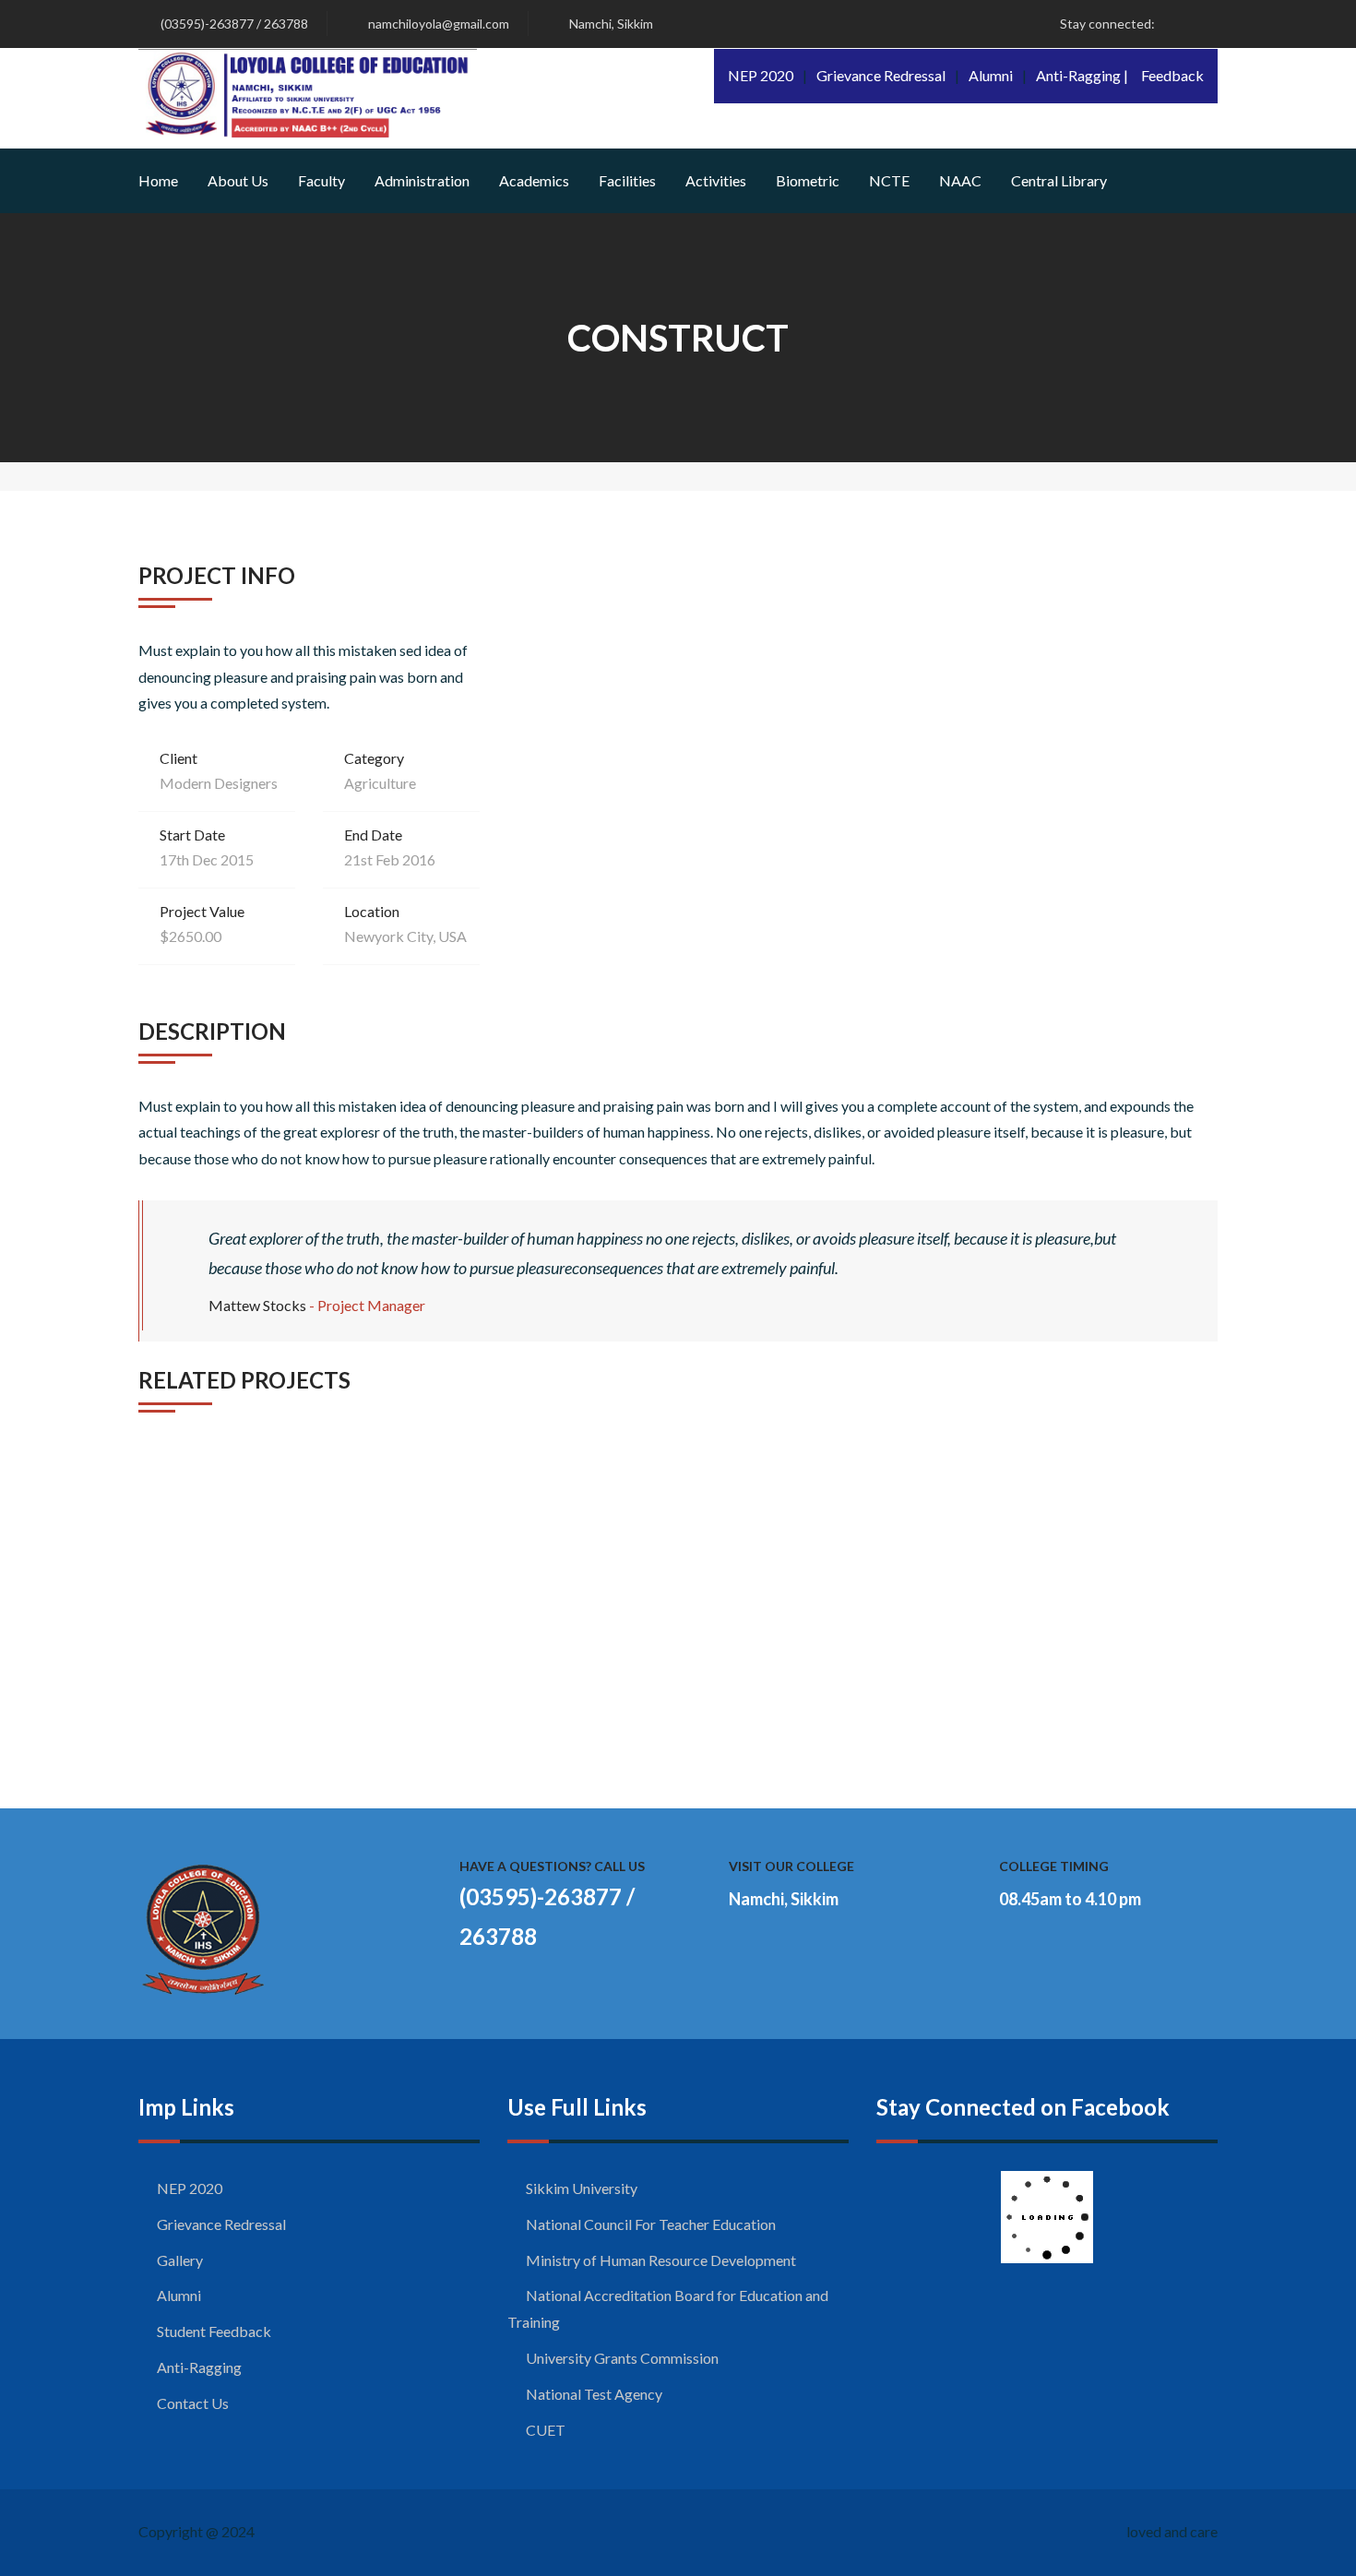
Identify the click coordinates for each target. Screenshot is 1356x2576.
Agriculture (380, 783)
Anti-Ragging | (1082, 75)
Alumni (991, 75)
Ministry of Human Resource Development (661, 2260)
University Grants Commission (622, 2358)
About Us (238, 180)
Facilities (627, 180)
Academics (534, 180)
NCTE (889, 180)
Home (158, 180)
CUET (546, 2430)
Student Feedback (214, 2331)
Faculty (321, 180)
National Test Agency (594, 2394)
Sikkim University (582, 2188)
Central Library (1059, 180)
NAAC (960, 180)
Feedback (1172, 75)
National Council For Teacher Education (651, 2224)
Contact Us (193, 2403)
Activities (716, 180)
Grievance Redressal (881, 75)
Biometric (808, 180)
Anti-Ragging (199, 2367)
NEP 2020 (761, 75)
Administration (422, 180)
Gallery (180, 2260)
